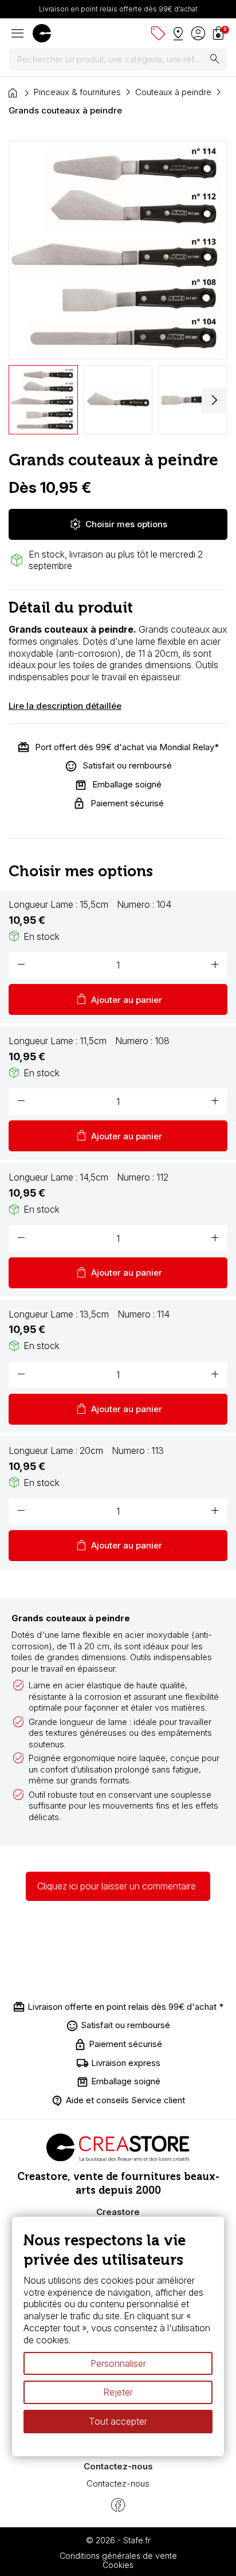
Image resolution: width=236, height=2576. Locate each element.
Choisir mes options (118, 524)
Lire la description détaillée (65, 706)
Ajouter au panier (118, 999)
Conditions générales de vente (118, 2556)
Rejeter (118, 2393)
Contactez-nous (118, 2483)
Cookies (118, 2565)
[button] (215, 400)
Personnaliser (118, 2363)
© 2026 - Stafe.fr (118, 2540)
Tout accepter (118, 2421)
